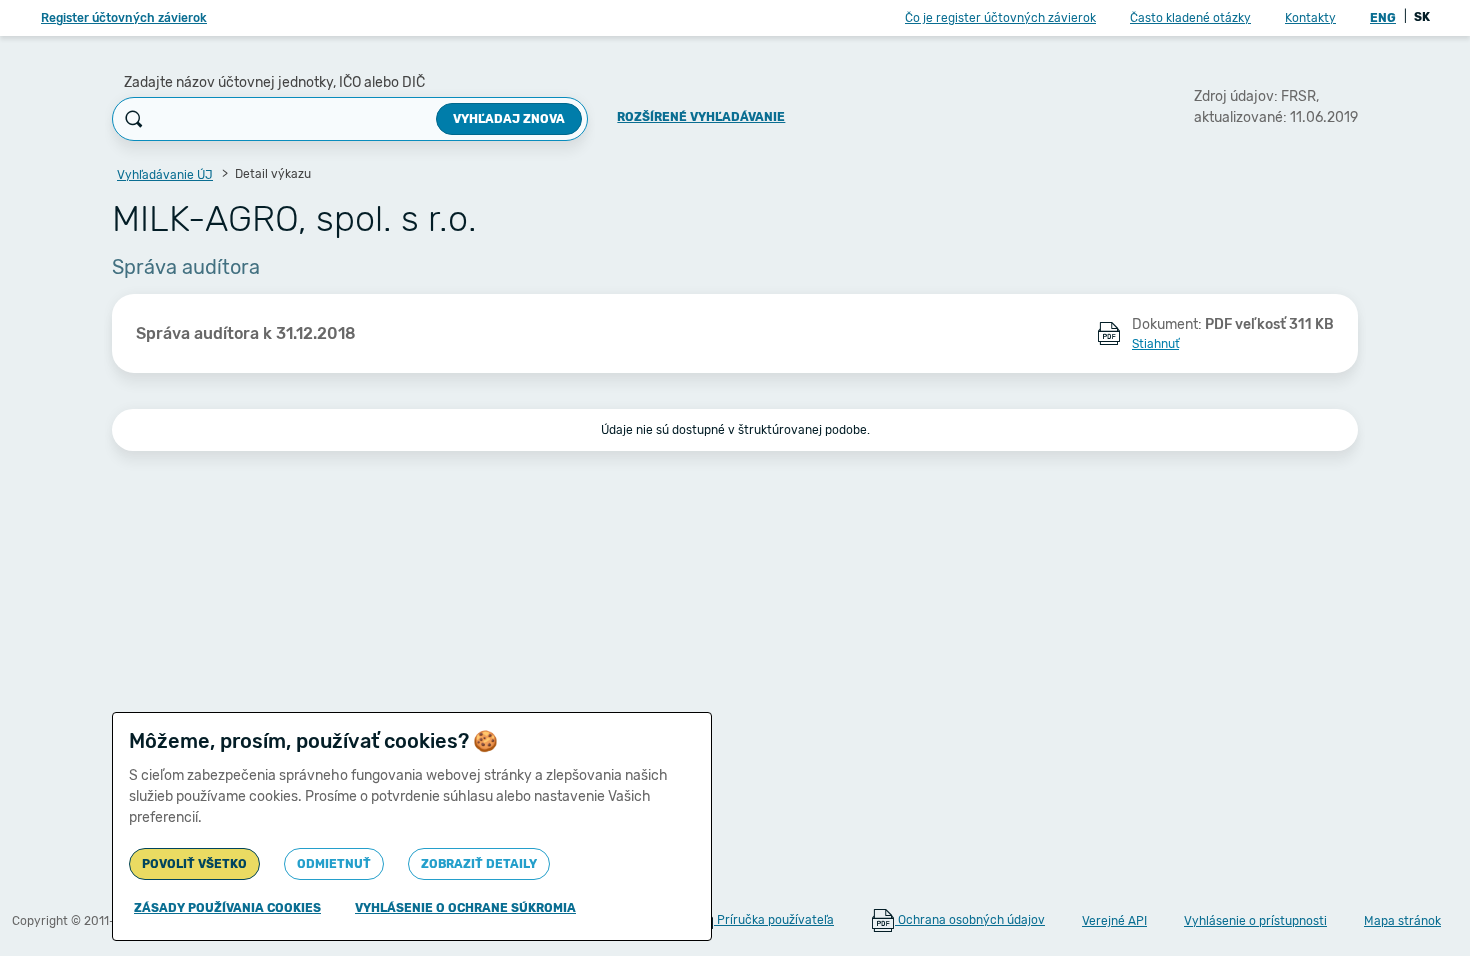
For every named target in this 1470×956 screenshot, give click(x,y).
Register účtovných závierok (124, 18)
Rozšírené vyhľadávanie (701, 117)
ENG (1383, 18)
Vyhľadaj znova (509, 119)
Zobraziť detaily (479, 864)
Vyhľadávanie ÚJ (165, 175)
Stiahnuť (1155, 344)
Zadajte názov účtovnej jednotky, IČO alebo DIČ (274, 82)
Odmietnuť (334, 864)
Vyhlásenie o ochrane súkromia (465, 908)
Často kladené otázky (1190, 18)
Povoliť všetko (194, 864)
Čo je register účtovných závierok (1000, 18)
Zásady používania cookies (227, 908)
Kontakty (1310, 18)
